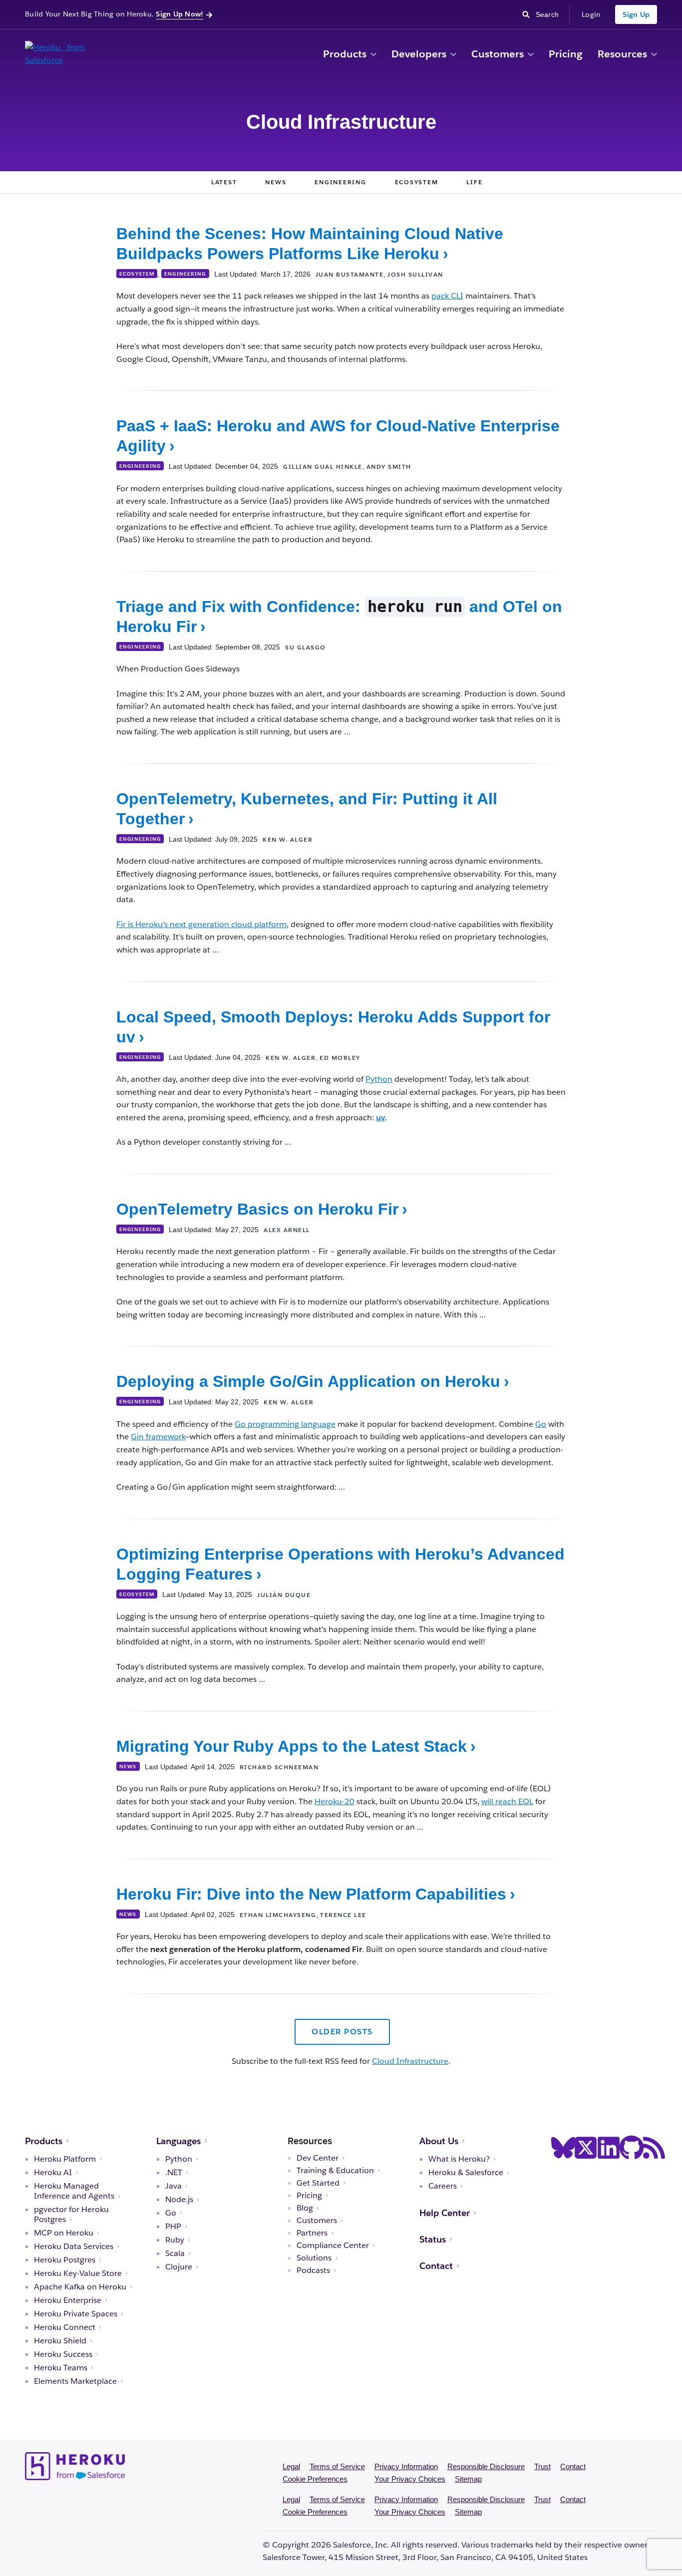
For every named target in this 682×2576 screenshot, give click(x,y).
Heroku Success (63, 2354)
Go (541, 1424)
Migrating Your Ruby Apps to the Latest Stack (292, 1746)
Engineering (340, 182)
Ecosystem (417, 182)
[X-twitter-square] (586, 2148)
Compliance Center (333, 2246)
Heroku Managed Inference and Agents (74, 2191)
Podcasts (313, 2270)
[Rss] (654, 2148)
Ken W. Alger (288, 839)
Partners (312, 2233)
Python (379, 1079)
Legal (291, 2466)
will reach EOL (507, 1801)
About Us (439, 2141)
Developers (419, 54)
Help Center (445, 2213)
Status (433, 2239)
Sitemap (468, 2479)
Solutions (314, 2258)
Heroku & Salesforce (466, 2173)
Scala (175, 2254)
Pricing (566, 54)
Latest (224, 182)
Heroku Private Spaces (76, 2314)
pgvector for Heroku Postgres (71, 2215)
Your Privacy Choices (410, 2479)
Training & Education (335, 2171)
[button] (373, 55)
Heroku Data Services (74, 2247)
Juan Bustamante (350, 274)
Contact (436, 2266)
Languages (178, 2141)
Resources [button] (622, 54)
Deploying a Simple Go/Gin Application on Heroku (308, 1381)
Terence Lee (343, 1915)
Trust (542, 2466)
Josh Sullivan (415, 274)
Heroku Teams (61, 2368)
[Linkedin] (609, 2148)
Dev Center (318, 2158)
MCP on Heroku (64, 2233)
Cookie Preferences (315, 2479)
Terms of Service (337, 2466)
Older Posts (342, 2032)
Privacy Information (406, 2466)
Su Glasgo (306, 647)
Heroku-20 (335, 1801)
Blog (305, 2208)
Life (474, 182)
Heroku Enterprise (68, 2300)
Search (550, 14)
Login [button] (591, 14)
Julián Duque (284, 1595)
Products (345, 54)
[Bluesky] (563, 2148)
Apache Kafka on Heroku (80, 2287)
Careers (443, 2186)
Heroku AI (53, 2173)
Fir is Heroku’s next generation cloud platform (201, 924)
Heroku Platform (65, 2159)
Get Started (318, 2183)
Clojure (179, 2267)
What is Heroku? (459, 2159)
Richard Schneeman (279, 1767)
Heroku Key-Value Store (78, 2273)
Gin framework (158, 1437)
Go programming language (285, 1424)
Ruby (175, 2240)
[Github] (632, 2148)
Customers (498, 54)
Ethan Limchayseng (278, 1915)
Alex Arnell (287, 1230)
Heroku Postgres (65, 2260)
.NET (174, 2173)
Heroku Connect (65, 2327)
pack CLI (447, 296)
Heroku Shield (60, 2341)
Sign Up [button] (636, 14)
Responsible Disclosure (486, 2466)
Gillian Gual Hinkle (323, 467)
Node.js (179, 2200)
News (276, 182)
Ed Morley (340, 1058)
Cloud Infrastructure (410, 2061)
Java (173, 2186)
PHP (173, 2227)
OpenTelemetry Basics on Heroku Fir (257, 1209)
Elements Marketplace (75, 2381)
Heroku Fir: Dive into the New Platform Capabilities (311, 1894)
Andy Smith (389, 467)
